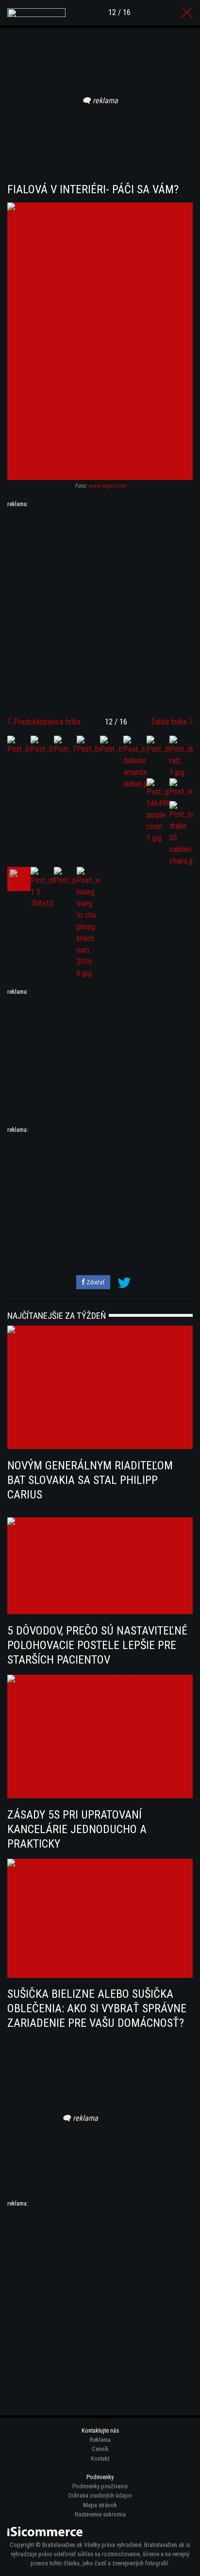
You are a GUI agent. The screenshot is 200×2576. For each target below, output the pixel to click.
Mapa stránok (100, 2505)
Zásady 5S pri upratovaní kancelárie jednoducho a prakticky (77, 1829)
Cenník (100, 2449)
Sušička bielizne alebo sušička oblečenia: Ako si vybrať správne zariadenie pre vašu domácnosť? (97, 2008)
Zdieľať (95, 1282)
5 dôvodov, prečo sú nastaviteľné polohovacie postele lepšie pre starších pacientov (97, 1645)
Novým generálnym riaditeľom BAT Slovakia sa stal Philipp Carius (90, 1480)
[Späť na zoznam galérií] (187, 13)
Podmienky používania (100, 2486)
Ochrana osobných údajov (100, 2495)
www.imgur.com (107, 486)
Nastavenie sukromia (100, 2514)
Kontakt (100, 2459)
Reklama (100, 2440)
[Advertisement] (100, 609)
